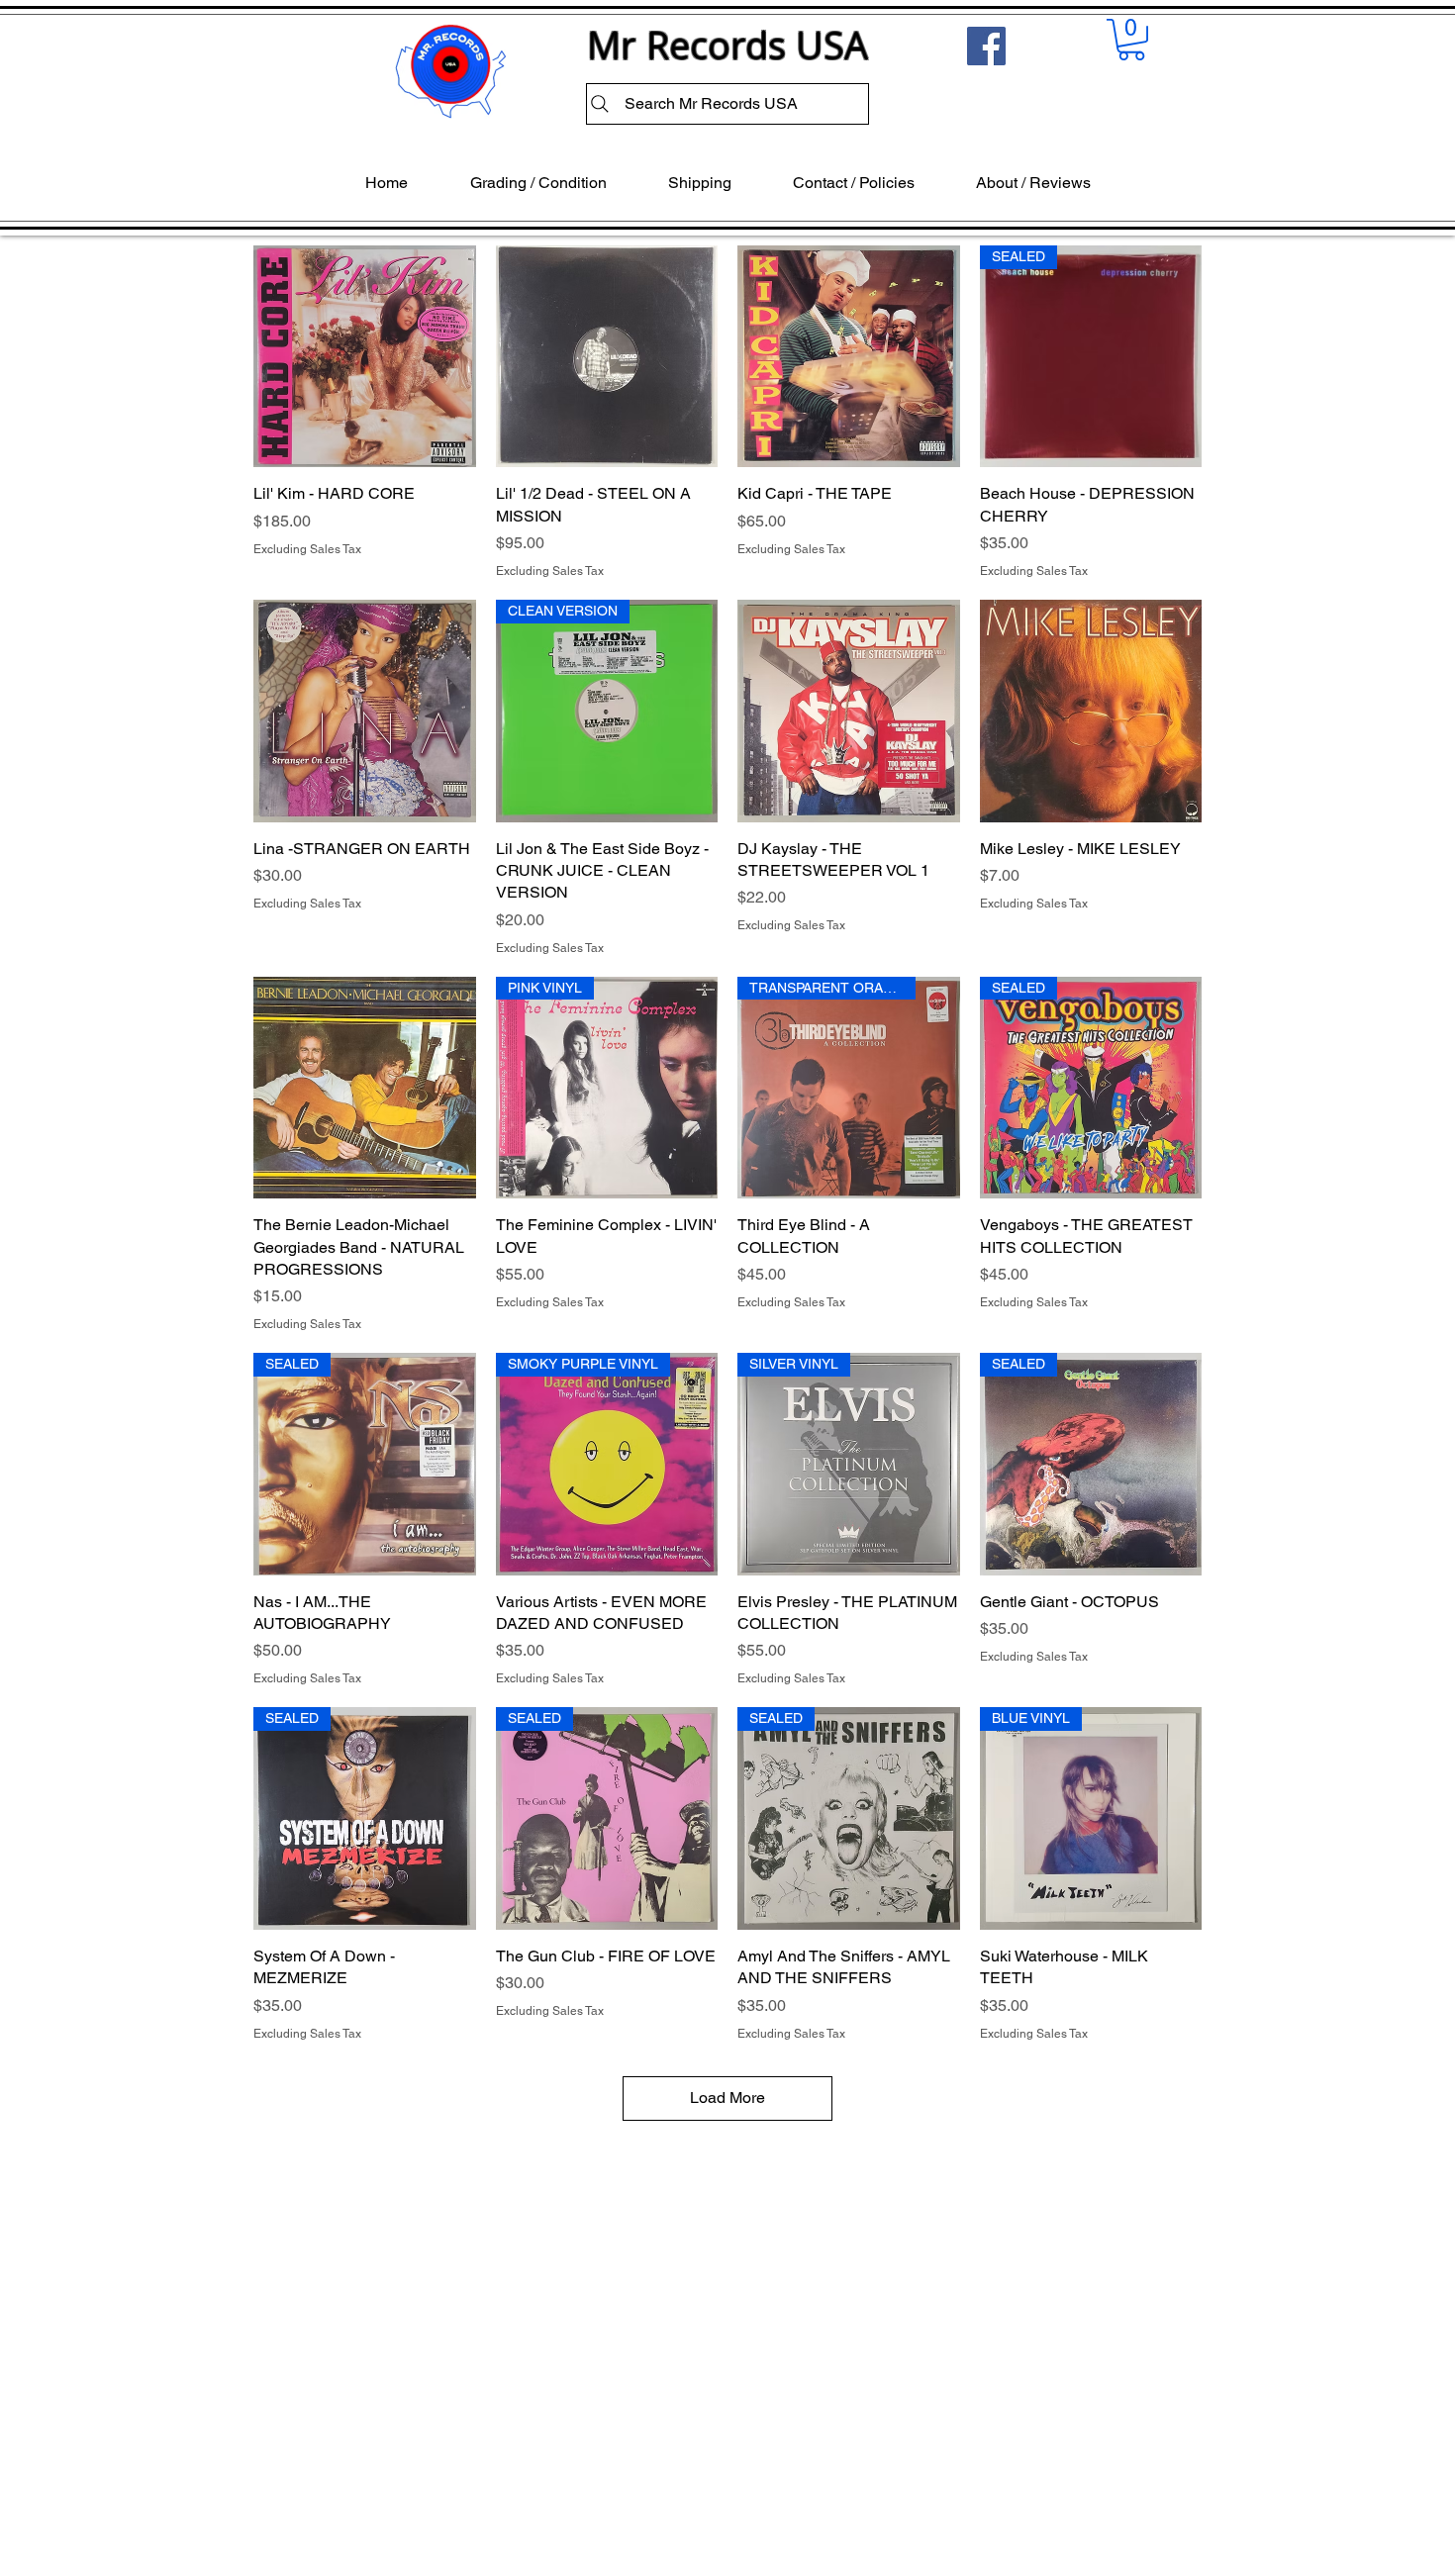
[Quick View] (365, 357)
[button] (1131, 40)
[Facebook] (986, 46)
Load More (727, 2098)
